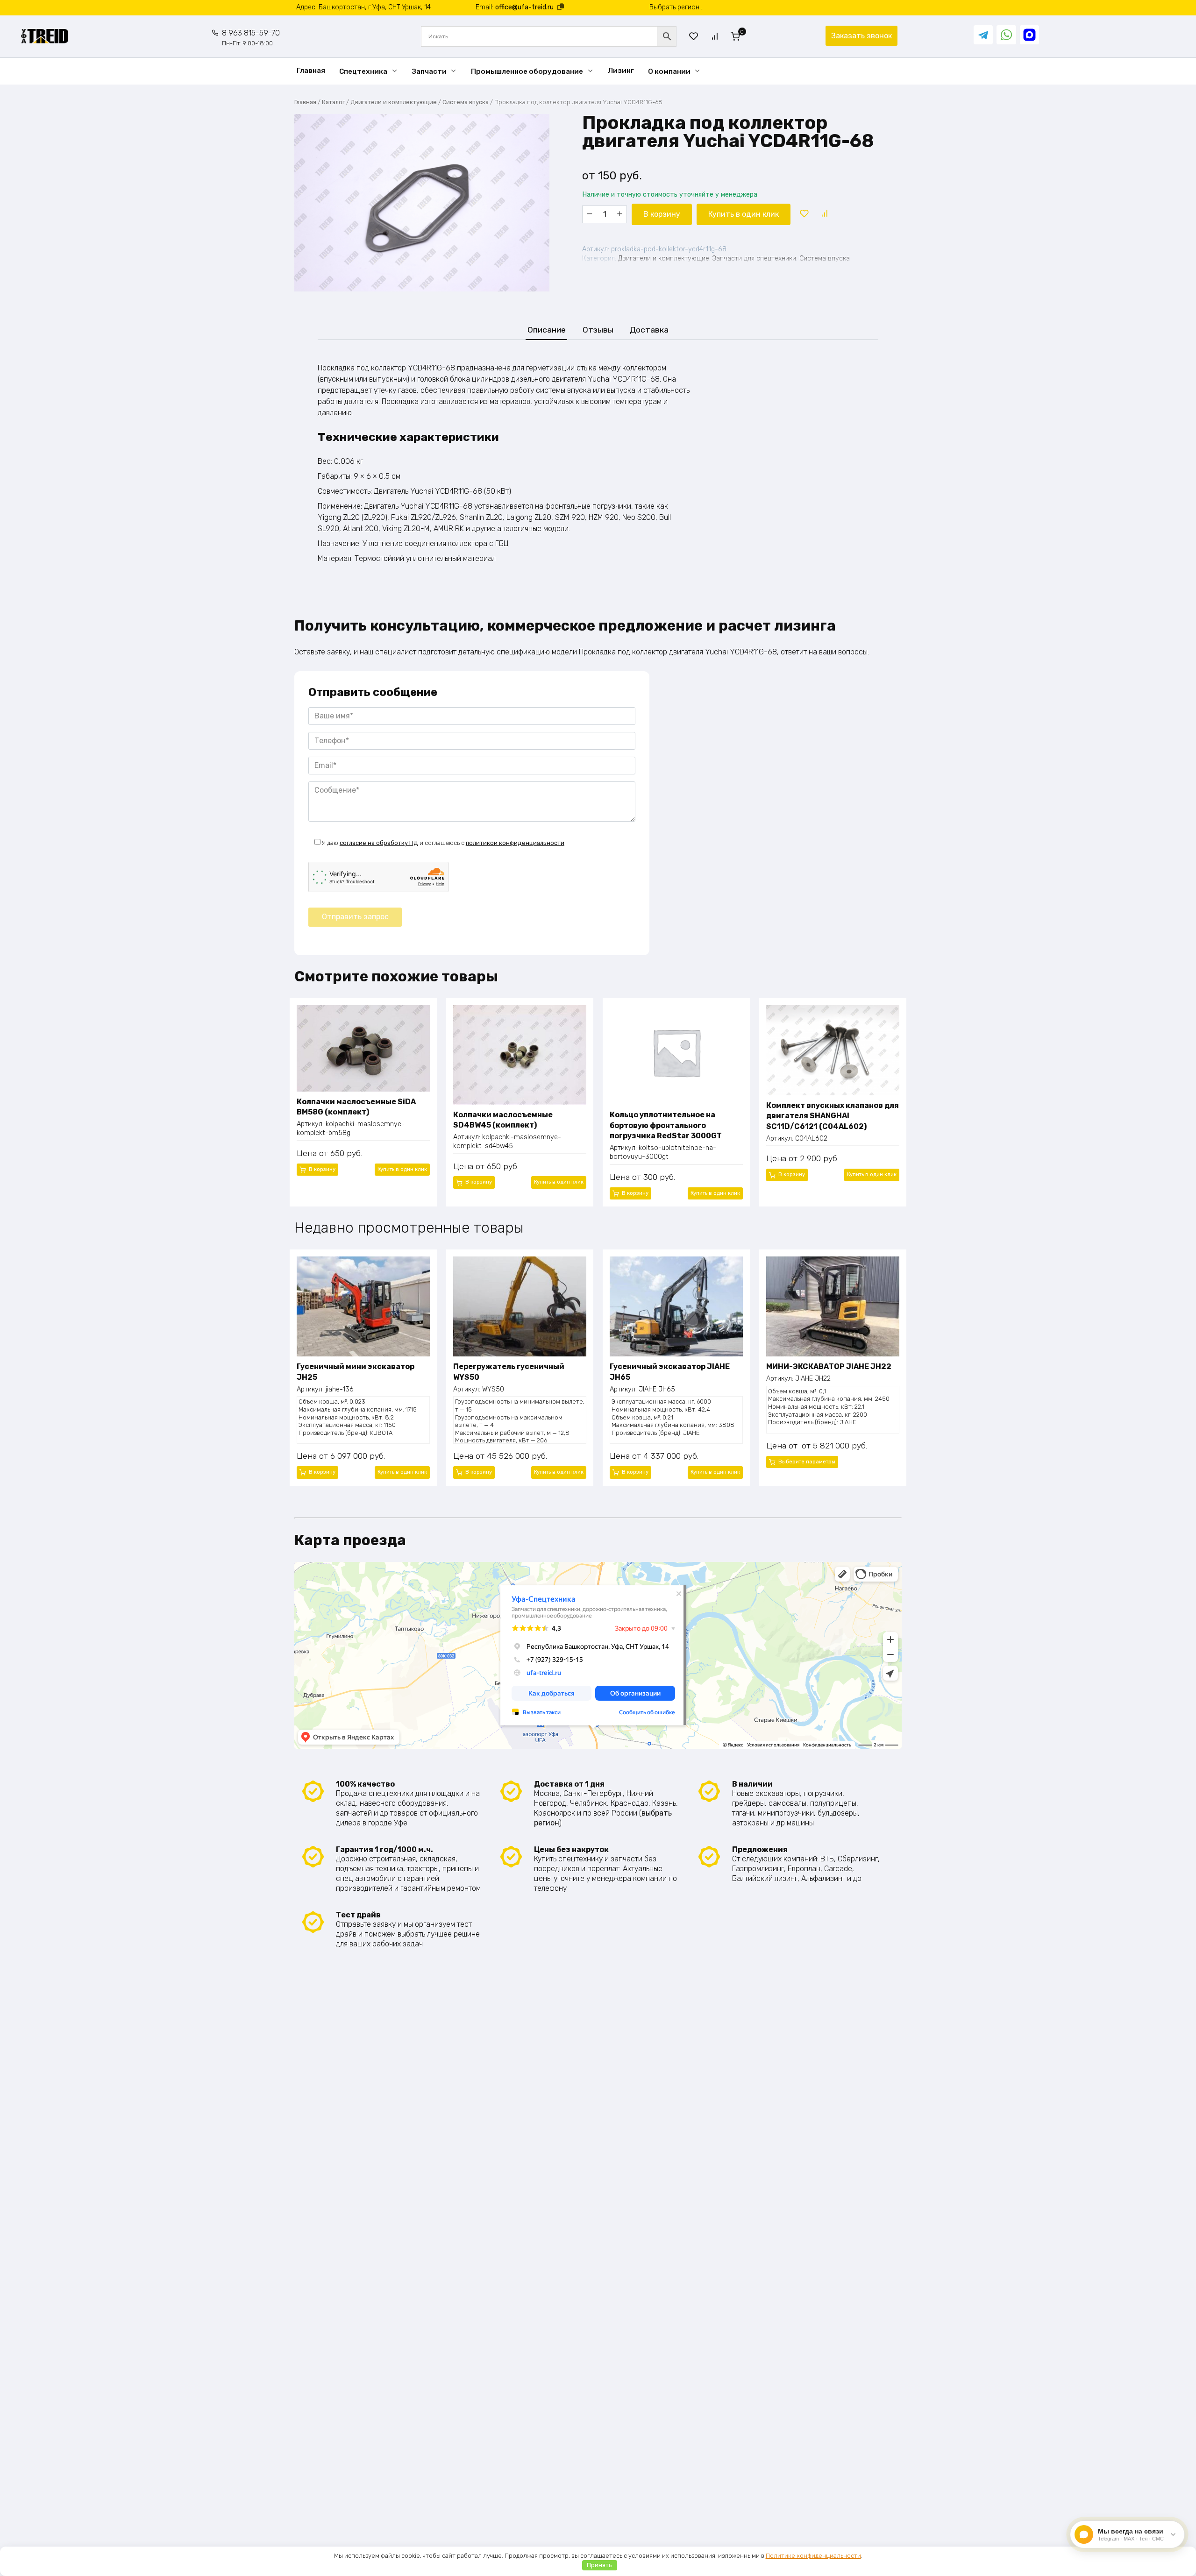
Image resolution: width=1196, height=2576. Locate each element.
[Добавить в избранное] (804, 214)
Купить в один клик (744, 214)
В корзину (662, 214)
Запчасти (429, 71)
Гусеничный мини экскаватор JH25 (356, 1372)
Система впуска (466, 102)
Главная (311, 71)
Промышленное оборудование (527, 71)
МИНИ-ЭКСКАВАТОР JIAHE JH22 (829, 1366)
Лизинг (621, 71)
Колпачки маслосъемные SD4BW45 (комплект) (503, 1120)
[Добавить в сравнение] (824, 214)
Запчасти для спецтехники (754, 259)
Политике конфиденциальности (813, 2556)
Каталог (333, 102)
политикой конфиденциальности (515, 843)
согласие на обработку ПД (379, 843)
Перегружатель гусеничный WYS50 (509, 1372)
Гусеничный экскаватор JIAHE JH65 (670, 1372)
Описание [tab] (547, 330)
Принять (599, 2565)
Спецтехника (363, 71)
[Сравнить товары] (715, 36)
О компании (669, 71)
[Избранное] (694, 36)
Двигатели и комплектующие (394, 102)
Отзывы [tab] (598, 330)
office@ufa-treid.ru (524, 7)
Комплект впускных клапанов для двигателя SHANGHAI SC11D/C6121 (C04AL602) (833, 1116)
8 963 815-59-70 (251, 38)
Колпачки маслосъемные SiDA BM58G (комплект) (356, 1107)
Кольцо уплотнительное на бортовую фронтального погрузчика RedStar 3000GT (666, 1125)
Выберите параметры (807, 1462)
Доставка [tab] (649, 330)
